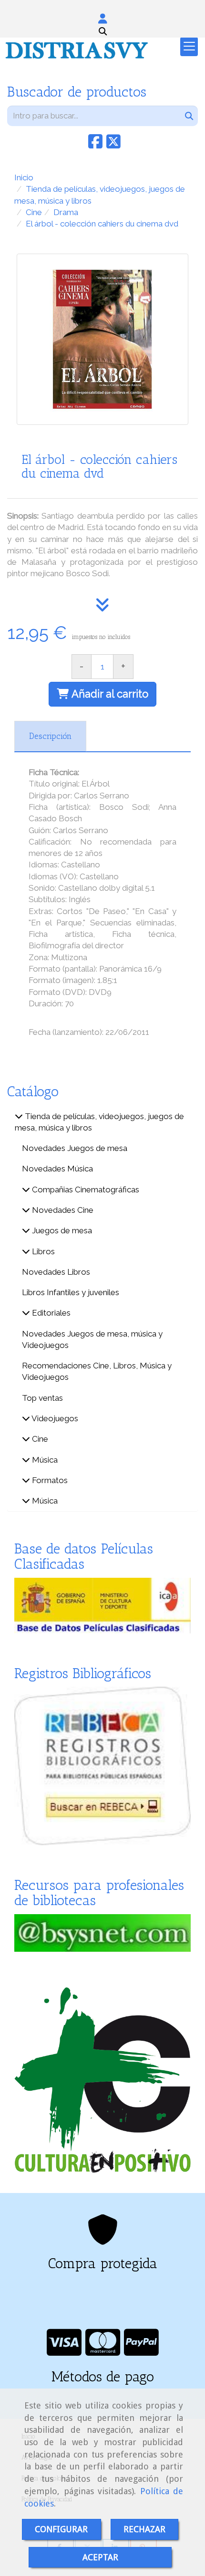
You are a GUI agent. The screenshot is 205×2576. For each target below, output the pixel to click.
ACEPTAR (100, 2557)
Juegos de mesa (61, 1230)
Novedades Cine (62, 1210)
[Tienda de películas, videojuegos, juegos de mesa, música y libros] (19, 1116)
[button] (102, 19)
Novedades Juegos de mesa (75, 1148)
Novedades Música (57, 1169)
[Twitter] (113, 145)
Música (44, 1460)
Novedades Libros (56, 1272)
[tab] (50, 737)
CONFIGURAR (61, 2529)
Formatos (49, 1480)
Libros (42, 1251)
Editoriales (50, 1313)
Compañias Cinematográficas (85, 1190)
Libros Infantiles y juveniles (71, 1292)
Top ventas (42, 1398)
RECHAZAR (144, 2529)
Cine (39, 1439)
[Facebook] (95, 145)
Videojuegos (54, 1418)
